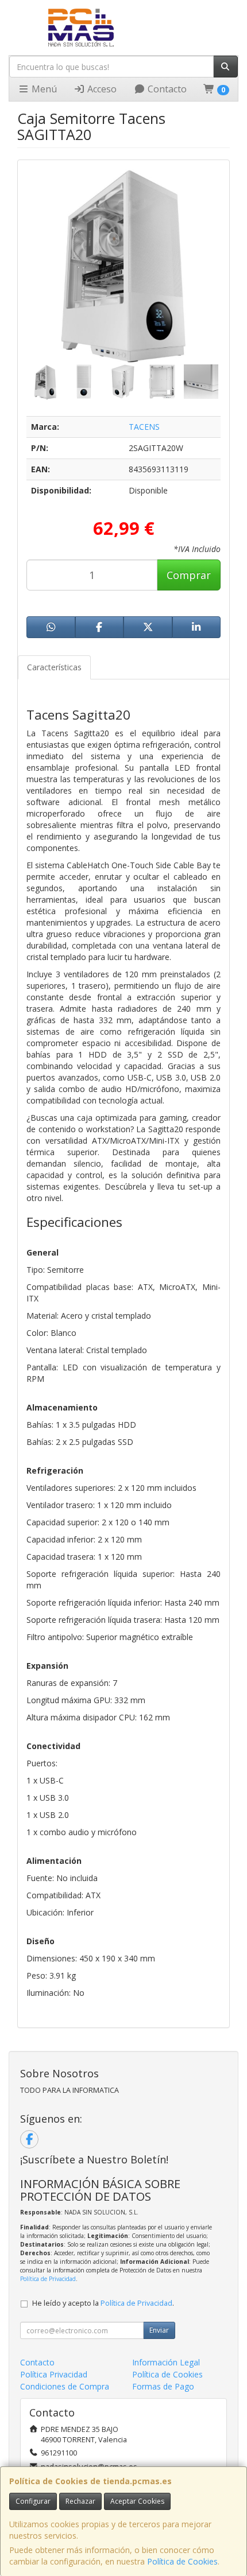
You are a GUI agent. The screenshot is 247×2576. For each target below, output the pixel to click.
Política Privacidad (54, 2374)
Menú (43, 89)
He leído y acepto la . (103, 2303)
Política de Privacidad (48, 2279)
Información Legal (166, 2362)
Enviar (159, 2330)
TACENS (144, 427)
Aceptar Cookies (137, 2501)
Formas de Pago (163, 2386)
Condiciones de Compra (65, 2386)
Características (54, 667)
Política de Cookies (182, 2561)
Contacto (166, 89)
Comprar (189, 575)
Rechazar (80, 2501)
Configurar (33, 2501)
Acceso (101, 89)
